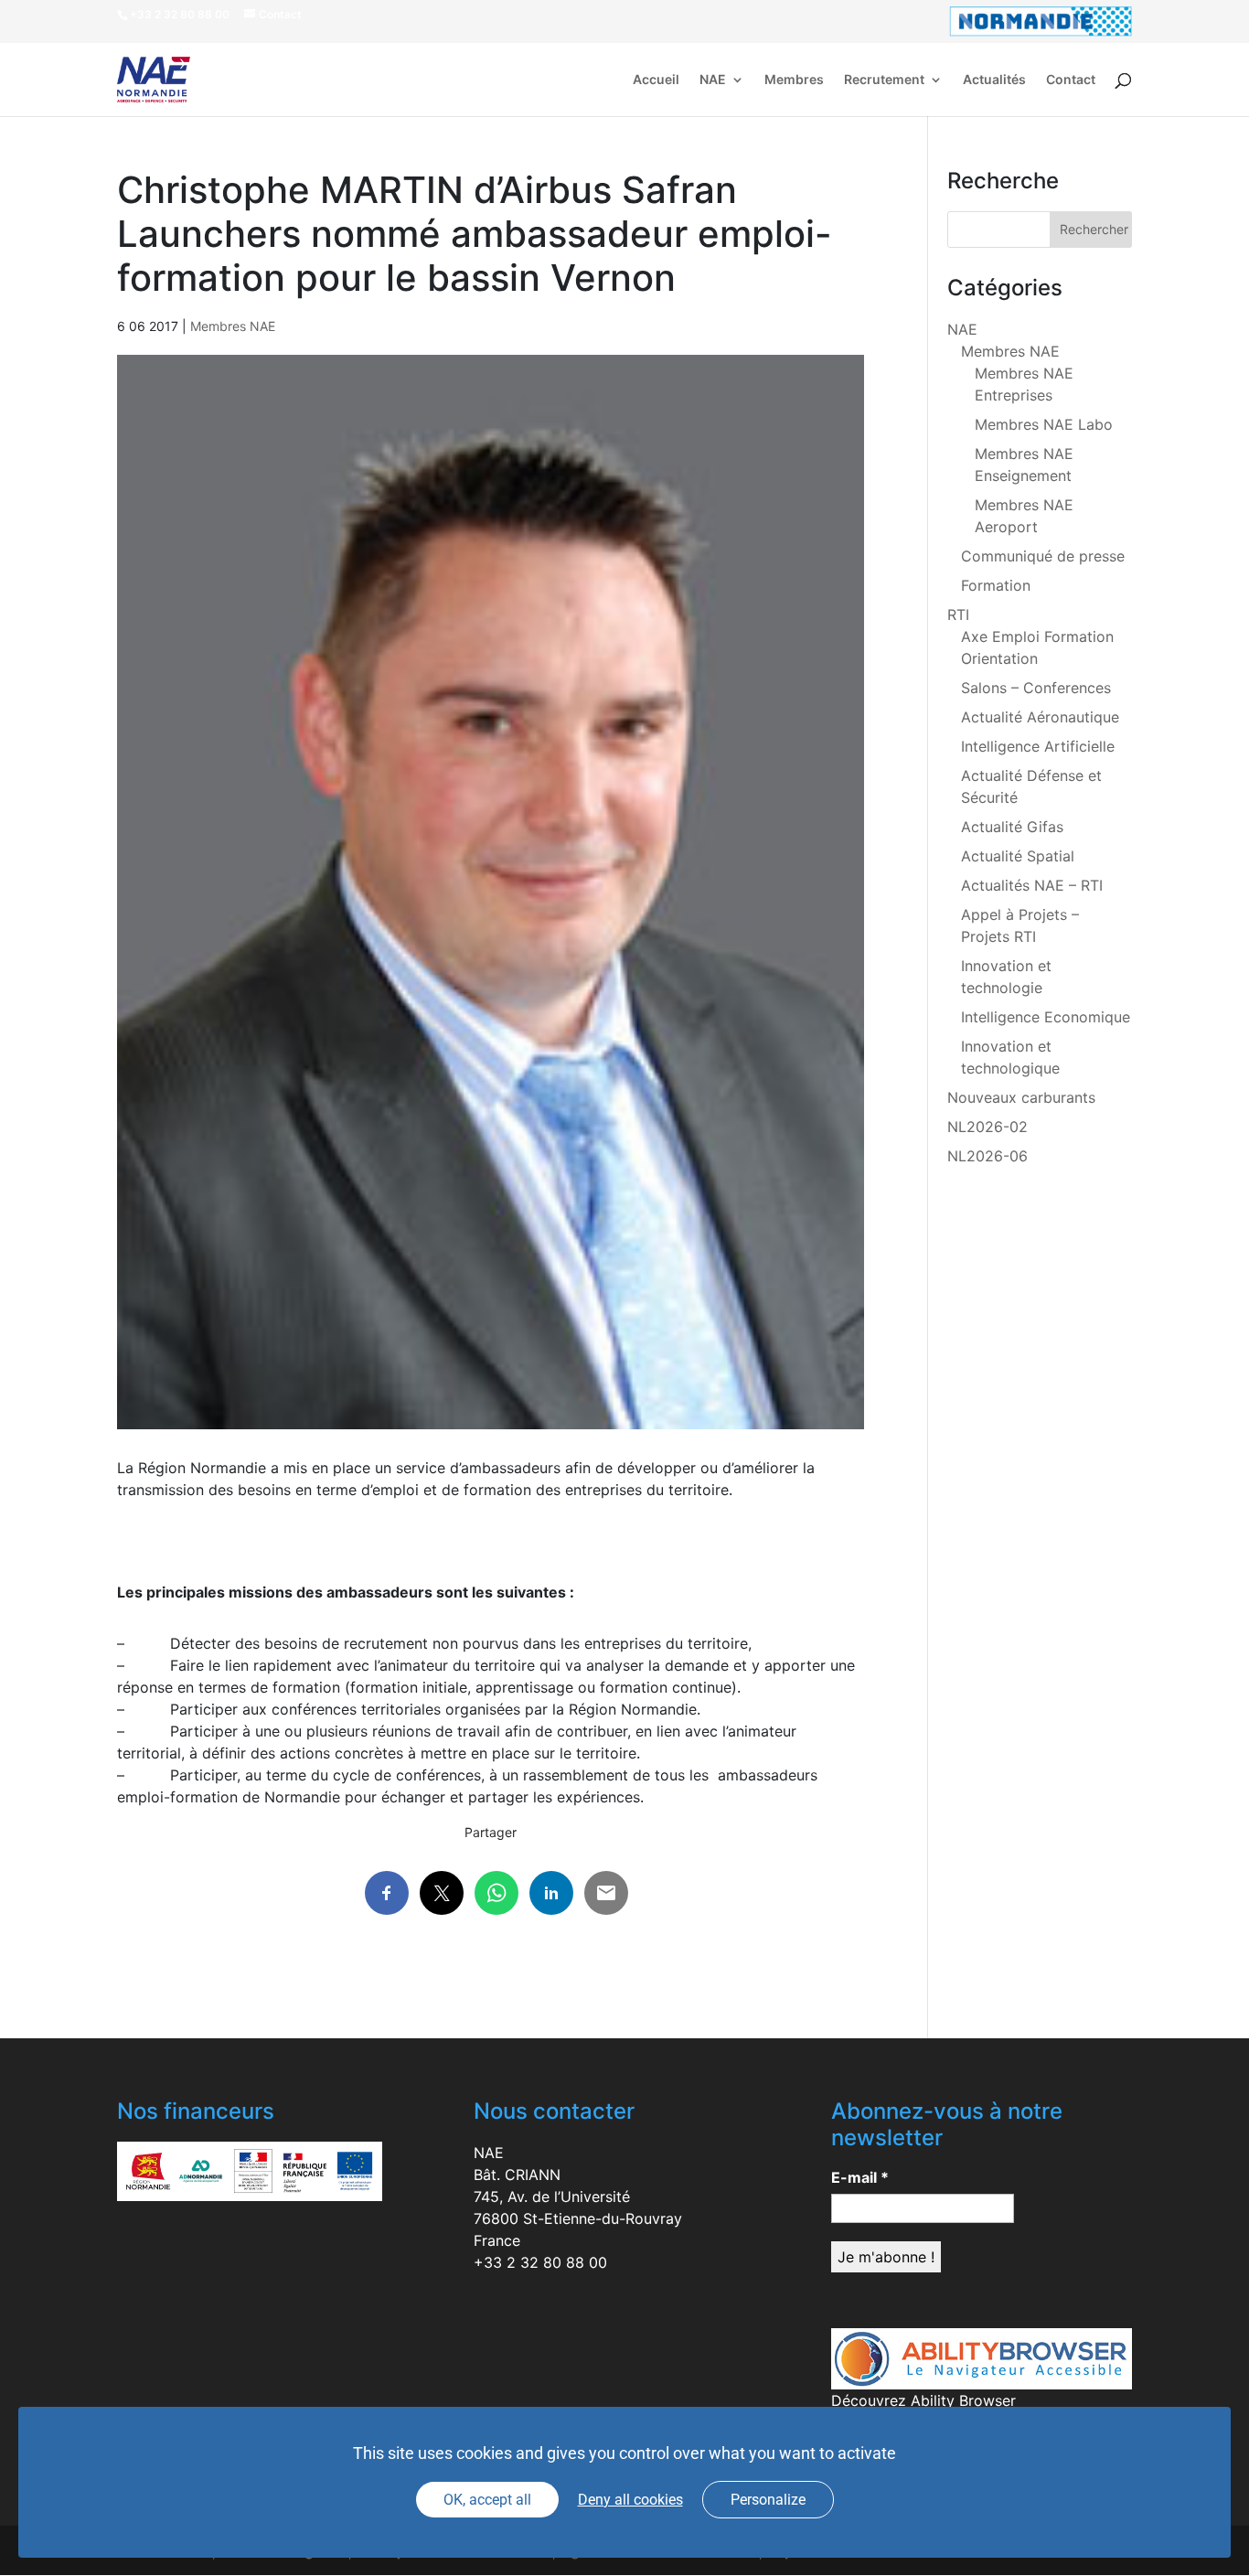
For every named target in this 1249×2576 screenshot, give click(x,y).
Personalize (768, 2500)
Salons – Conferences (1036, 688)
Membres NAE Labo (1044, 424)
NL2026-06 (987, 1156)
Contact (1071, 80)
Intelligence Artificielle (1038, 746)
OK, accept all (487, 2500)
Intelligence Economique (1046, 1017)
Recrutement (884, 80)
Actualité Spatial (1018, 856)
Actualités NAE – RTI (1032, 885)
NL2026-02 (987, 1127)
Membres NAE (233, 326)
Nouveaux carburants (1021, 1097)
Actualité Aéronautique (1040, 717)
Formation (996, 585)
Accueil (656, 80)
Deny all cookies (630, 2500)
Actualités (994, 80)
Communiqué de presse (1043, 556)
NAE (713, 80)
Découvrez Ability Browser (923, 2400)
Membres (794, 80)
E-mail (860, 2177)
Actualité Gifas (1012, 827)
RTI (958, 615)
